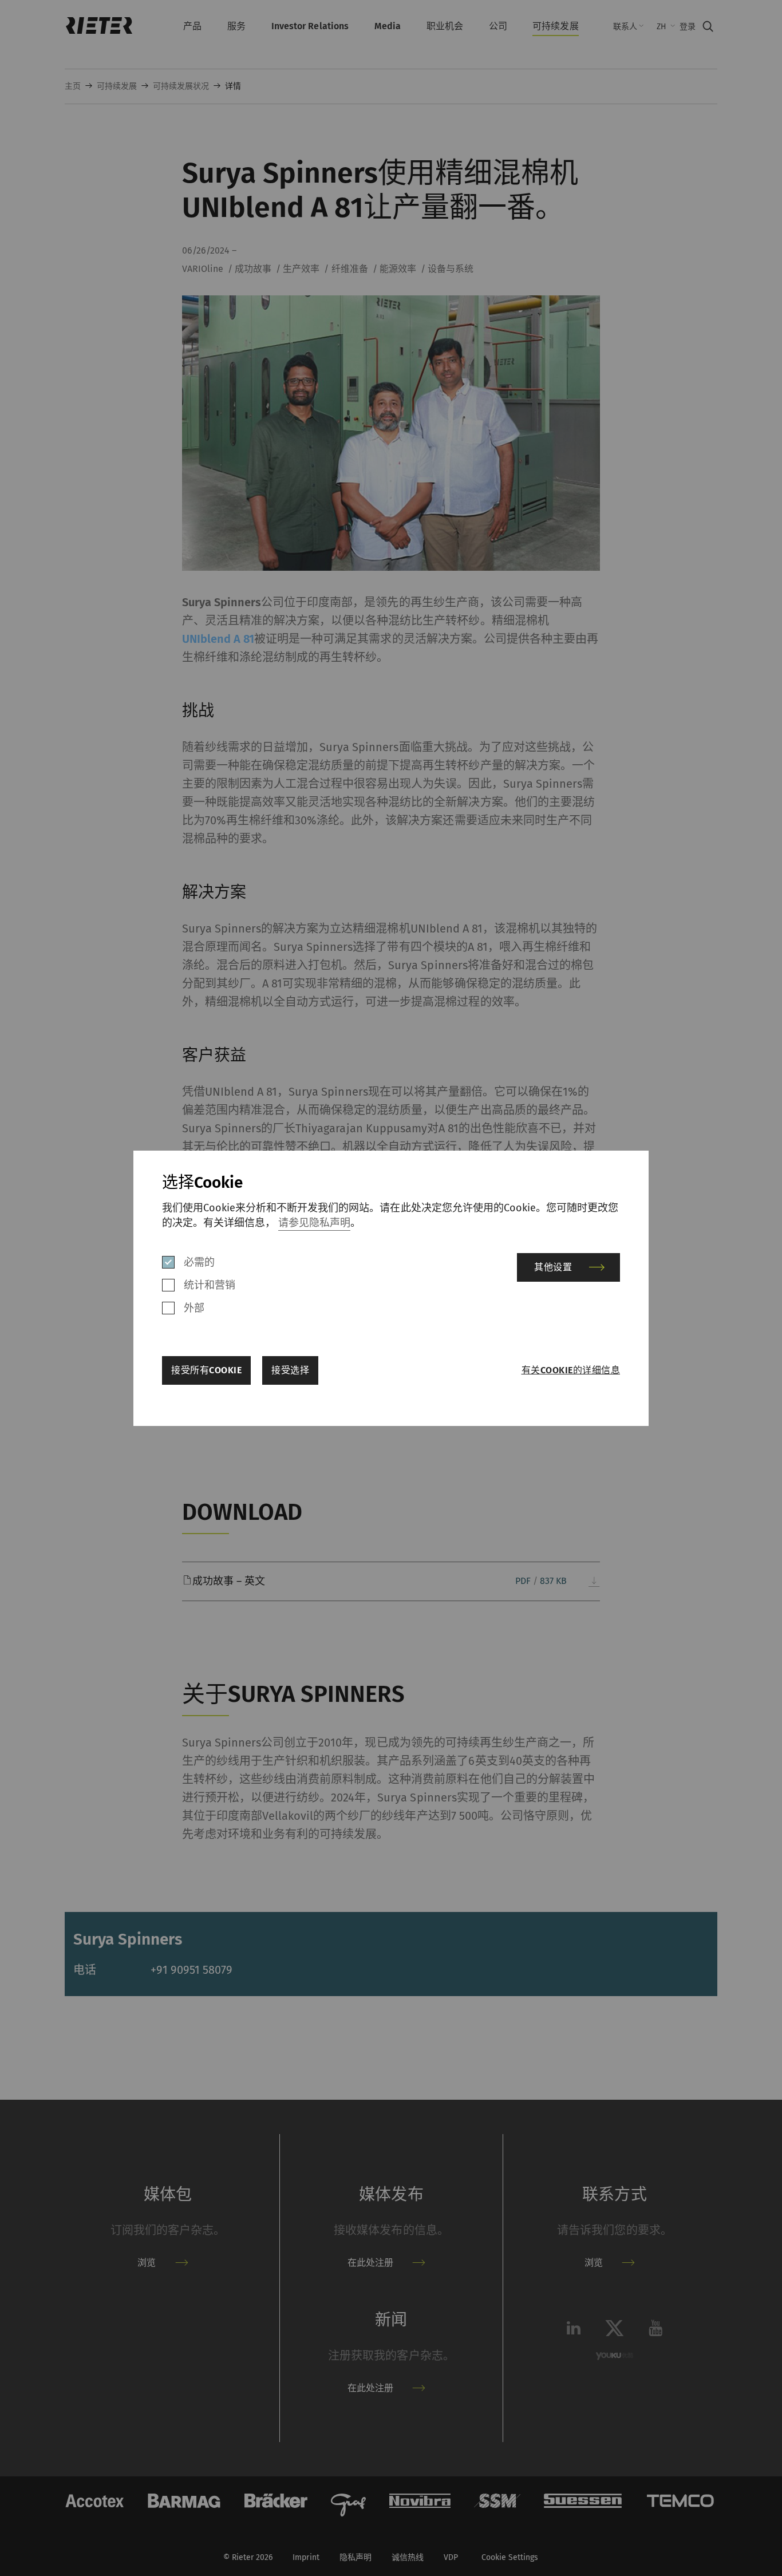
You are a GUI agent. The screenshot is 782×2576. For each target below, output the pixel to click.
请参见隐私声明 (314, 1223)
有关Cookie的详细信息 (571, 1370)
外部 (194, 1308)
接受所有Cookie (206, 1370)
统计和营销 (210, 1285)
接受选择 (290, 1370)
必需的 (199, 1262)
